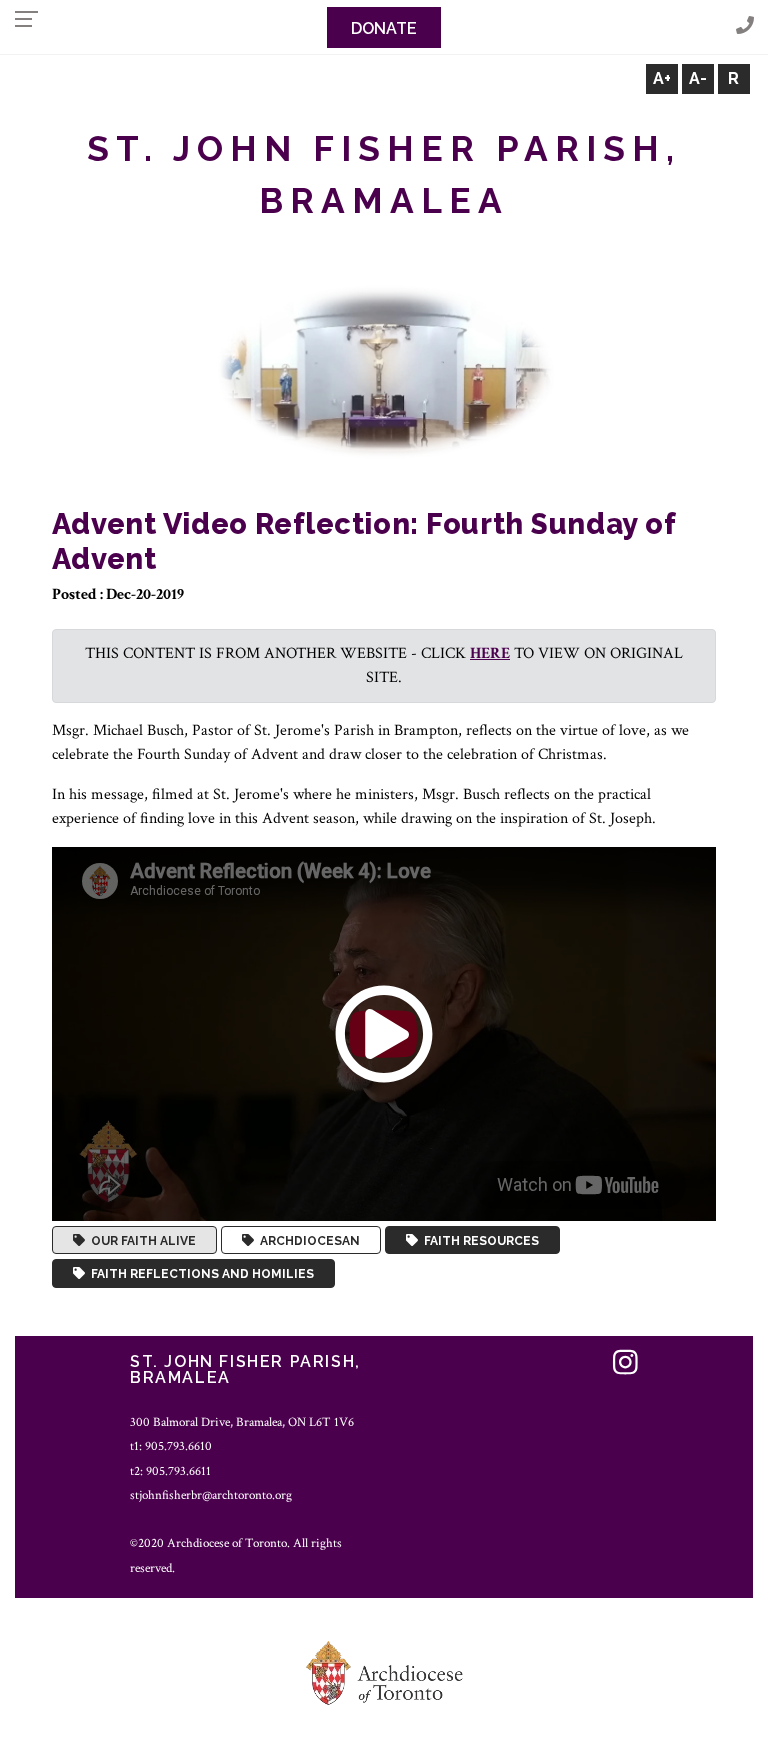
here (490, 653)
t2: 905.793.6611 (170, 1471)
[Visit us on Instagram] (625, 1364)
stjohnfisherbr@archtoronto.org (211, 1495)
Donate (384, 28)
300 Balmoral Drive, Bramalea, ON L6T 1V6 (242, 1422)
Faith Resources (478, 1240)
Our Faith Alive (140, 1240)
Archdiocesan (307, 1240)
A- (698, 78)
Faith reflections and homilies (199, 1274)
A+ (662, 78)
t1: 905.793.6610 (171, 1446)
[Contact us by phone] (745, 26)
